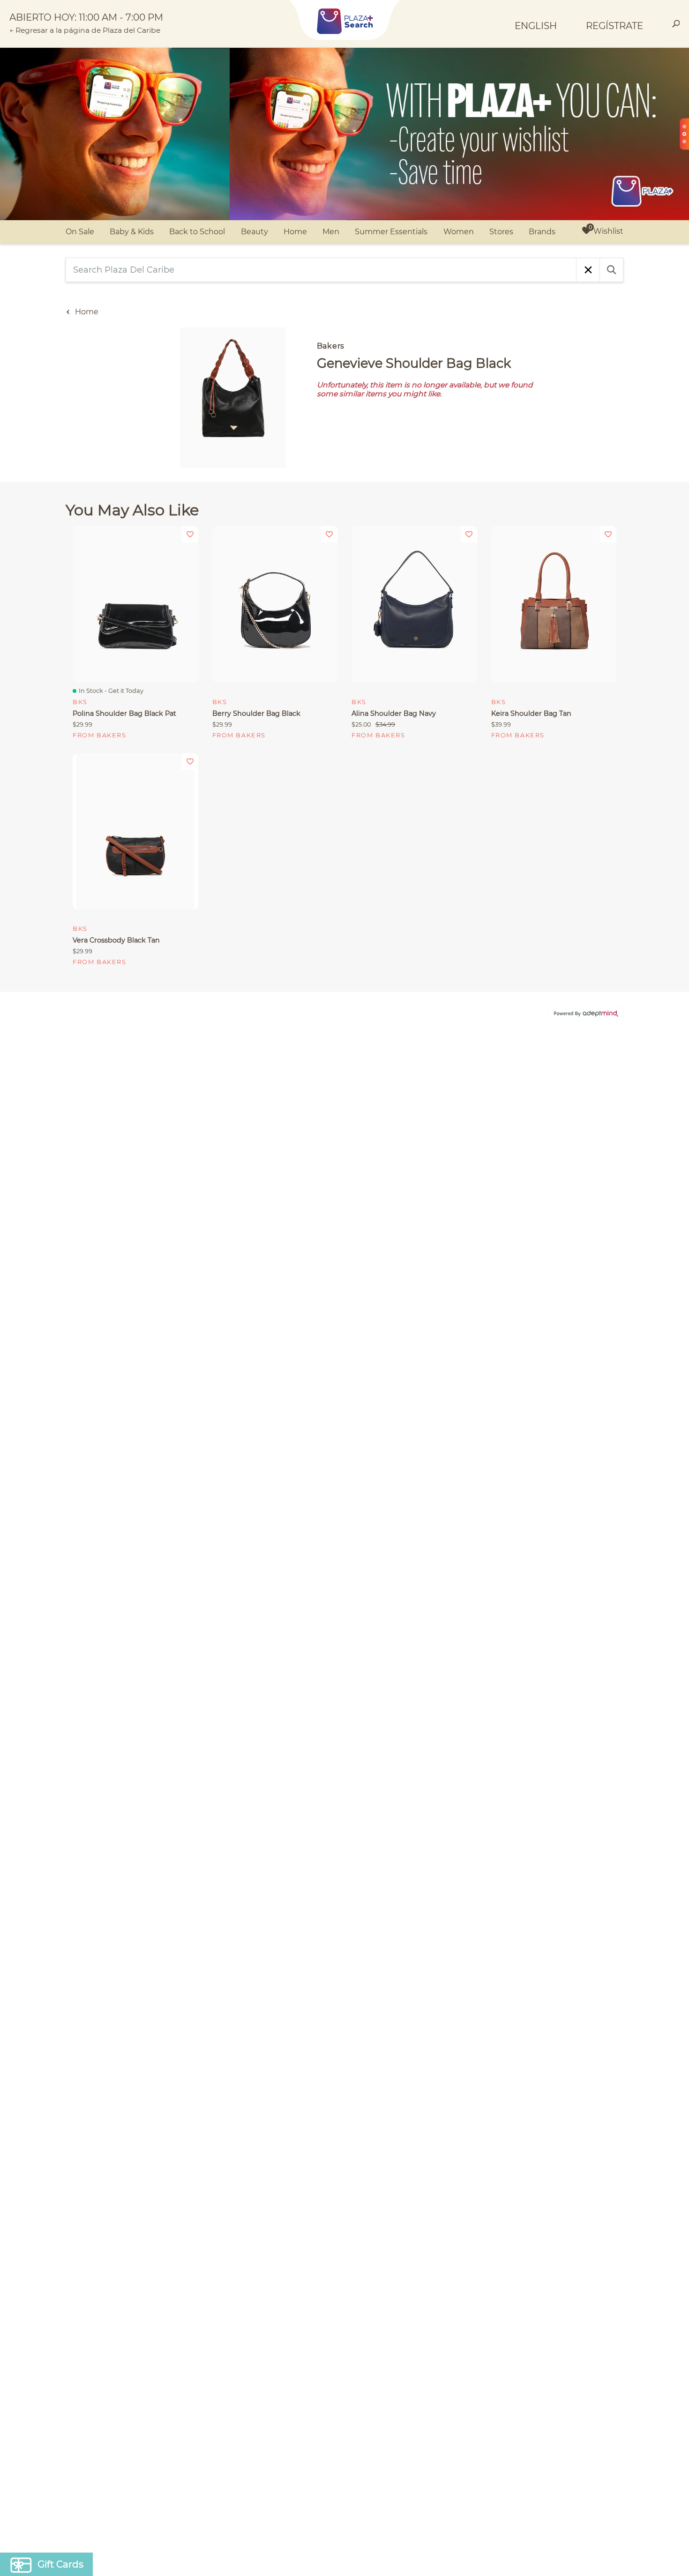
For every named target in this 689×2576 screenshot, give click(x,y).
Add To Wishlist (190, 534)
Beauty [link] (255, 232)
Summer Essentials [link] (391, 232)
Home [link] (295, 232)
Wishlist (608, 231)
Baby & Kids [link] (132, 232)
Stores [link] (501, 232)
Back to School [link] (197, 232)
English (536, 26)
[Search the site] (676, 25)
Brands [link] (542, 232)
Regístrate (614, 26)
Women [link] (459, 232)
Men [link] (331, 232)
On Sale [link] (80, 232)
